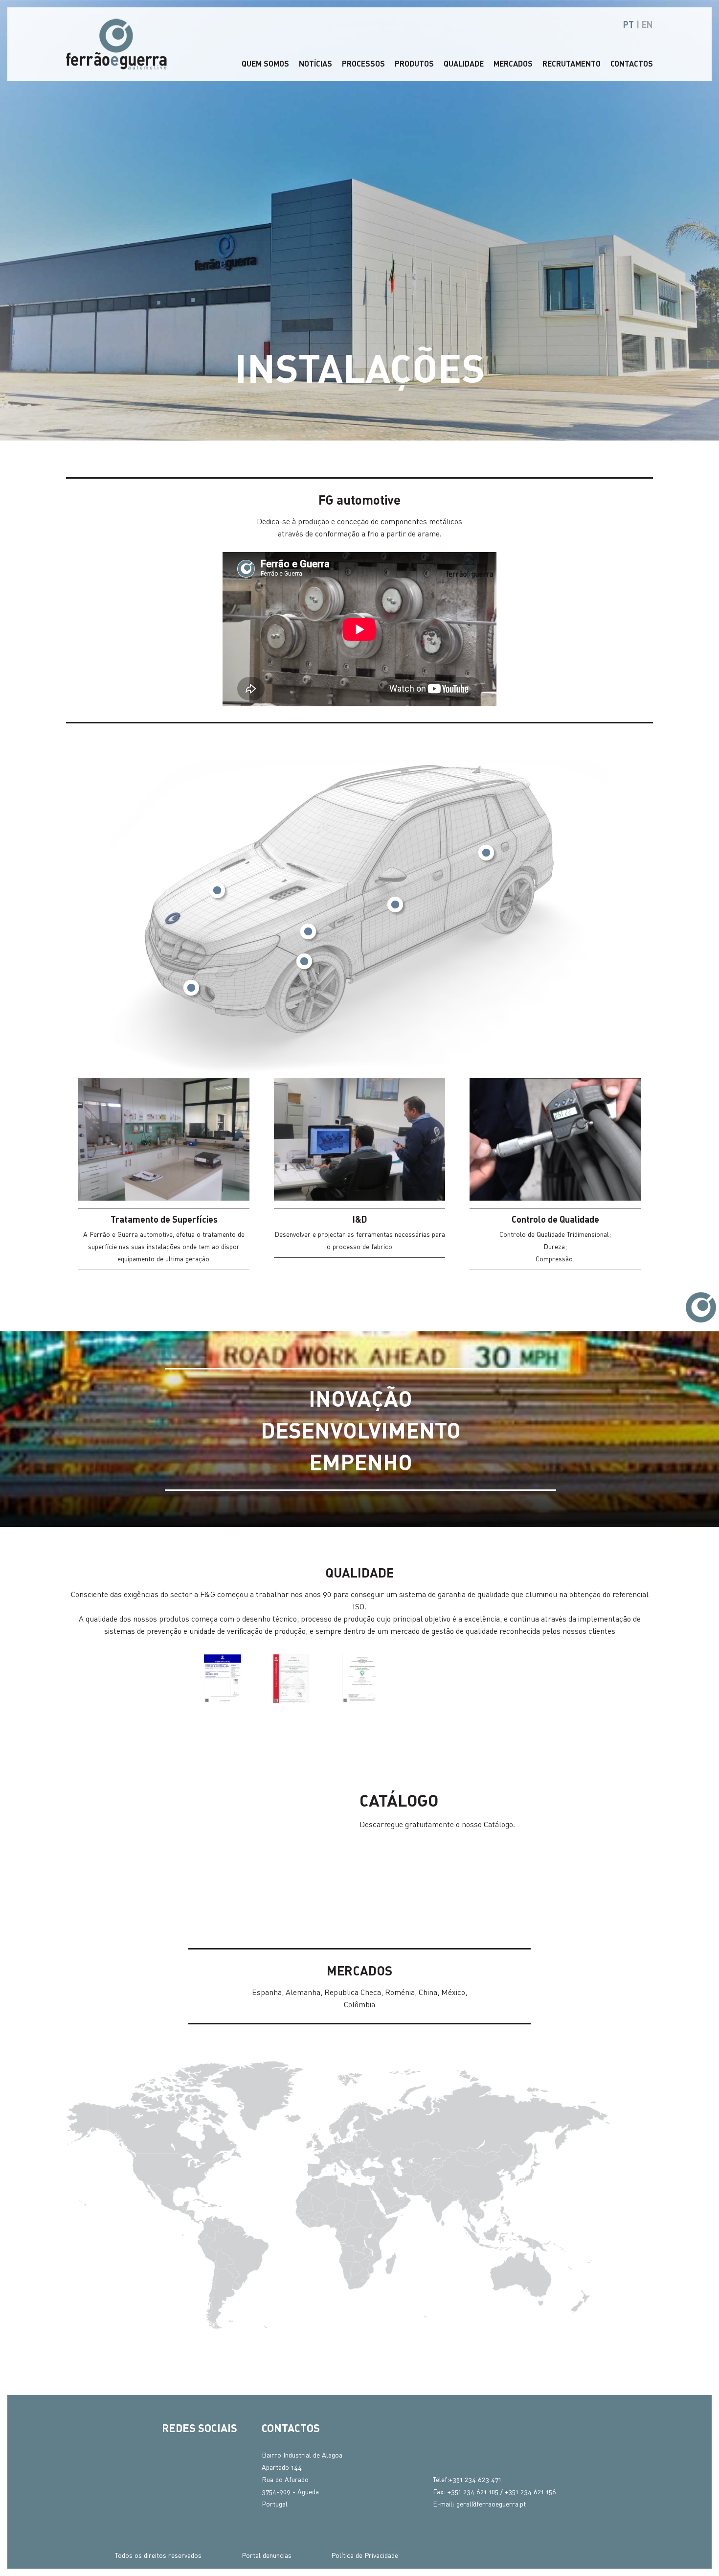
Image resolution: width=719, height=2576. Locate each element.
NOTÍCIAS (315, 63)
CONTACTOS (632, 63)
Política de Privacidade (365, 2555)
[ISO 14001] (291, 1679)
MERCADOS (513, 63)
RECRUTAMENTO (572, 63)
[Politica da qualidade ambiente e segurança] (496, 1679)
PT (629, 24)
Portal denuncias (267, 2555)
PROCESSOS (363, 63)
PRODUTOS (414, 63)
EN (647, 24)
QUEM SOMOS (265, 63)
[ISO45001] (428, 1679)
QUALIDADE (464, 63)
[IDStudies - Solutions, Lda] (587, 2555)
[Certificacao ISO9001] (223, 1679)
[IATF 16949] (359, 1679)
